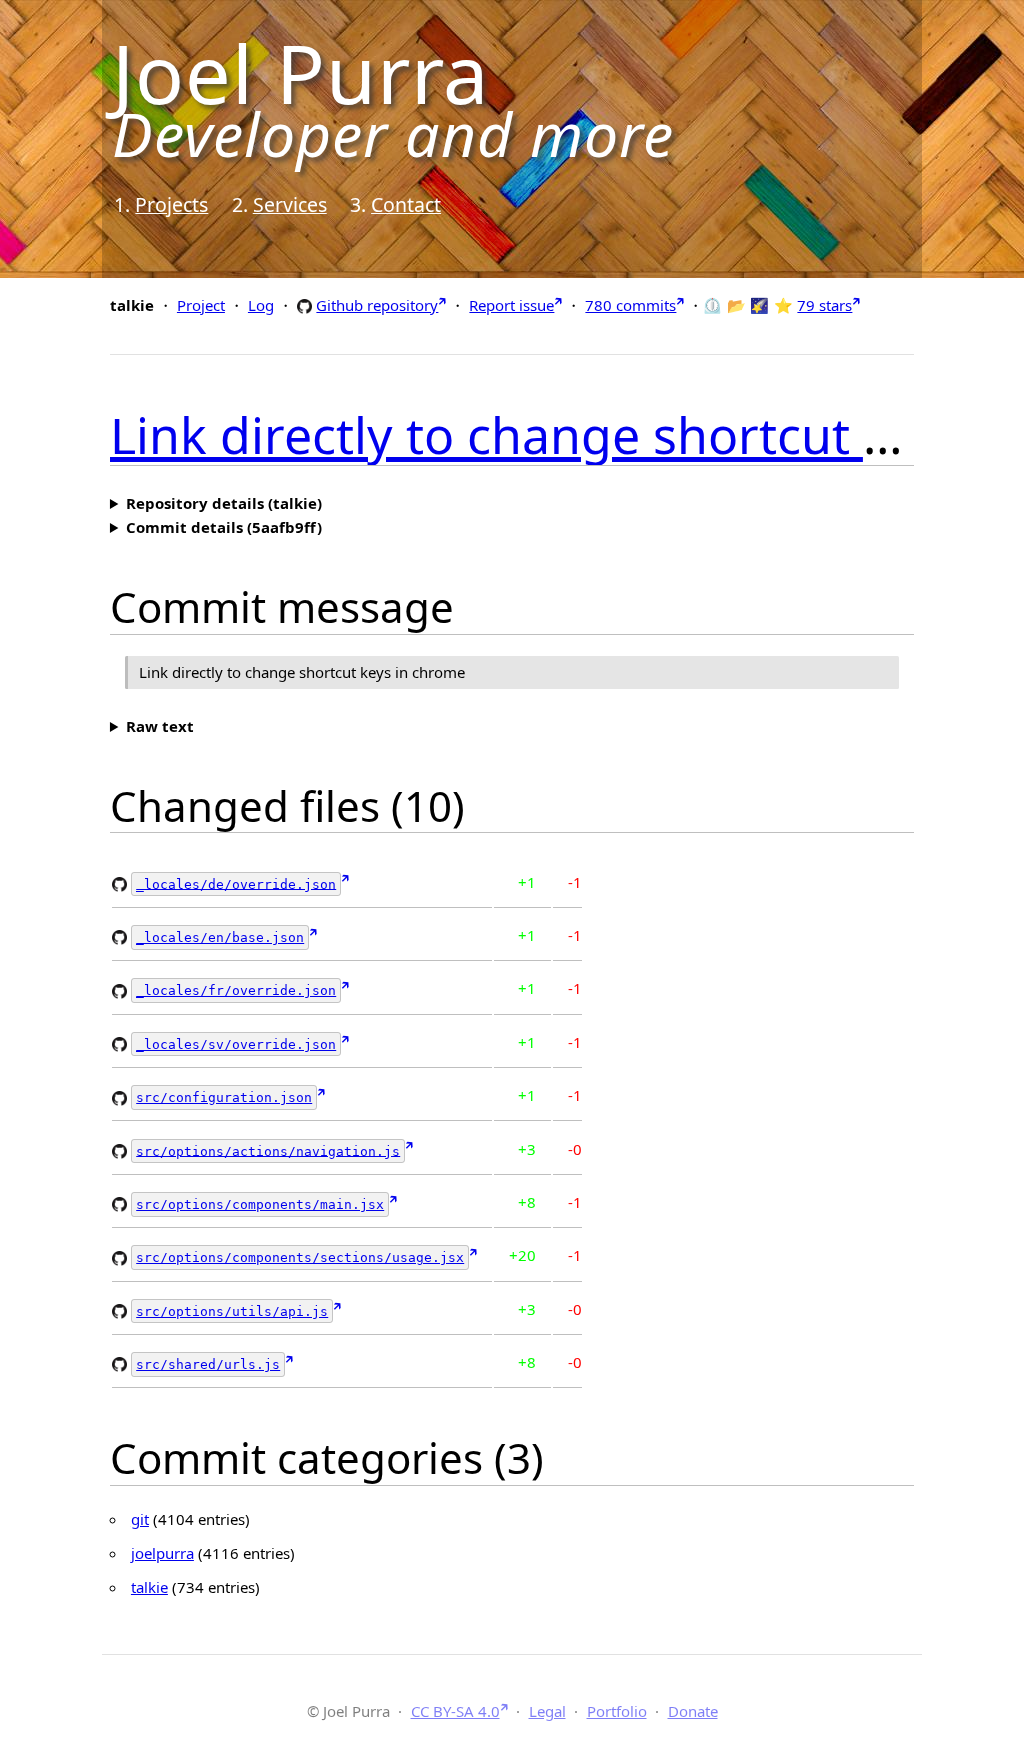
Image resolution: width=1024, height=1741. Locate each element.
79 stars (824, 305)
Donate (693, 1711)
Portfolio (617, 1711)
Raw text (160, 726)
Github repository (377, 304)
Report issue (511, 305)
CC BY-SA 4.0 (455, 1711)
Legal (547, 1711)
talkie (149, 1587)
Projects (171, 204)
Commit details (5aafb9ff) (224, 527)
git (140, 1519)
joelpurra (162, 1553)
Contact (406, 204)
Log (261, 305)
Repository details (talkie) (224, 503)
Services (290, 204)
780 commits (630, 305)
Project (201, 305)
